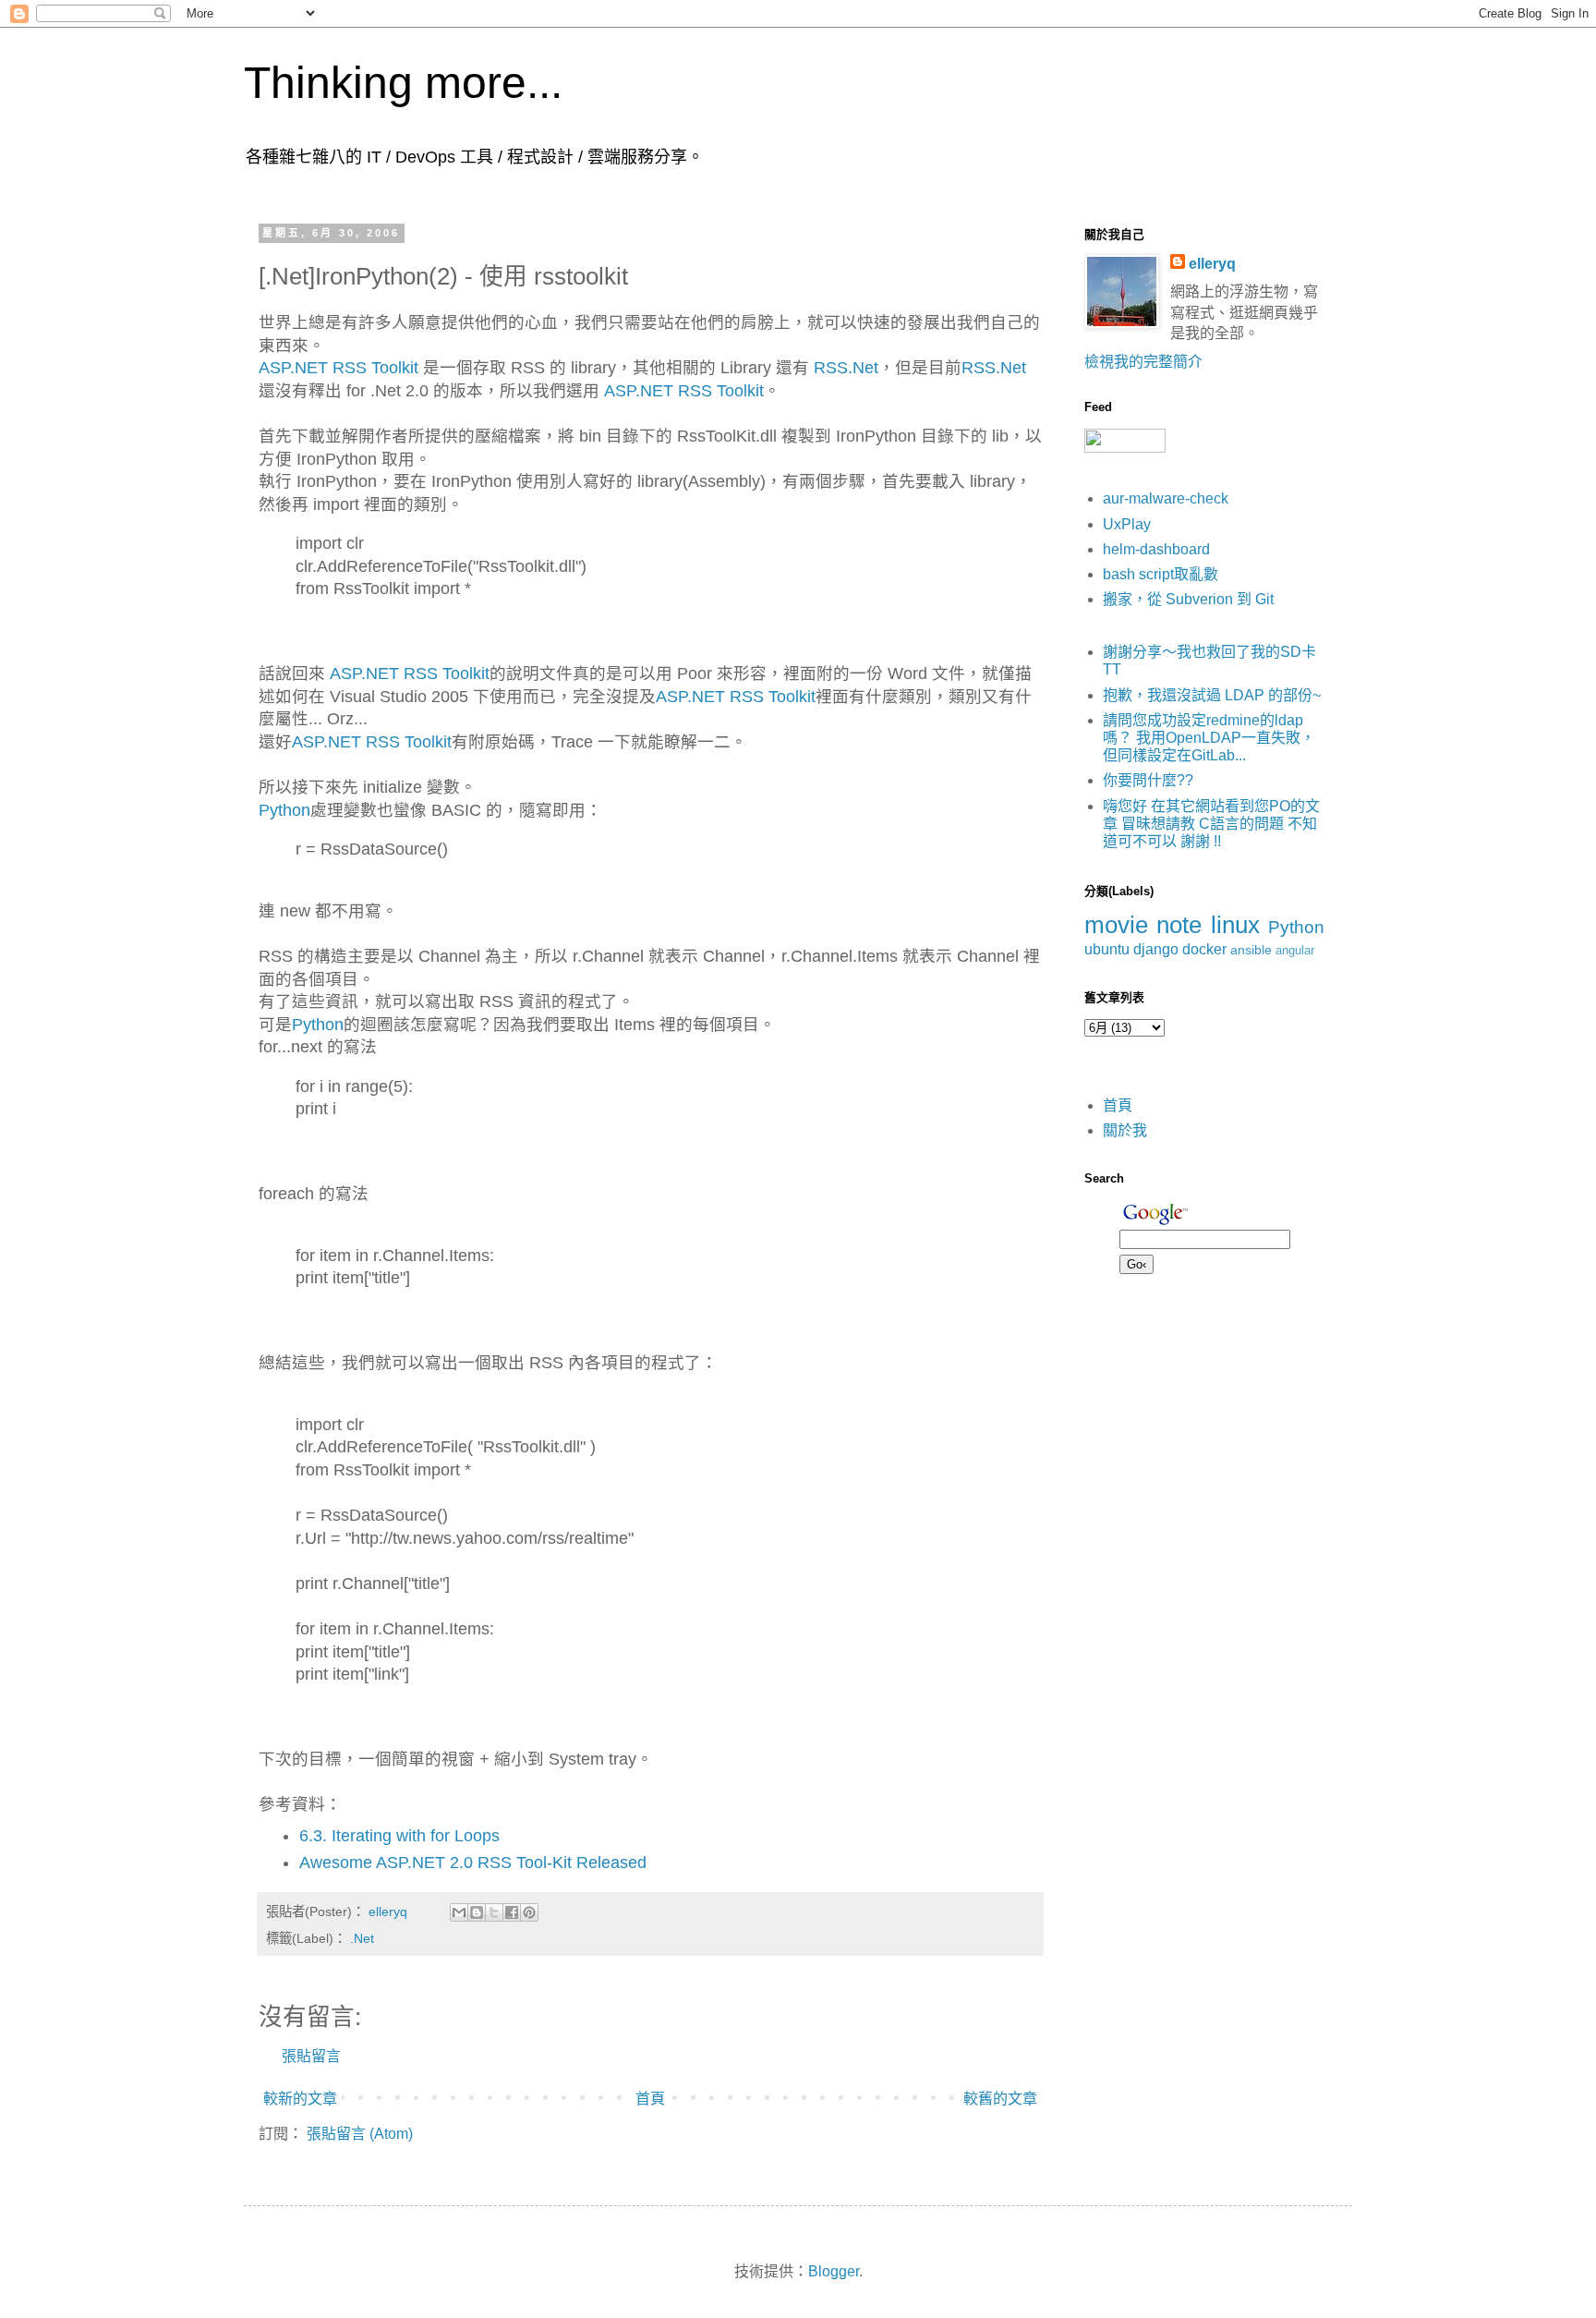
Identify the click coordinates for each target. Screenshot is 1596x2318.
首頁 (650, 2099)
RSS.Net (846, 368)
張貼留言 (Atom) (360, 2134)
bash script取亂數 (1161, 574)
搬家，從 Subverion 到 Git (1188, 599)
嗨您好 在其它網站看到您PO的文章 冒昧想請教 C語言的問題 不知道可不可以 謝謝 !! (1211, 824)
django (1156, 949)
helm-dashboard (1156, 549)
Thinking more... (403, 83)
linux (1235, 925)
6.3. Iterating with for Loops (399, 1836)
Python (284, 810)
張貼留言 (311, 2056)
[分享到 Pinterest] (529, 1912)
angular (1295, 950)
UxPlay (1127, 524)
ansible (1251, 950)
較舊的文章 (1000, 2099)
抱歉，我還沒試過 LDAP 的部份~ (1212, 695)
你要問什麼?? (1148, 780)
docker (1204, 949)
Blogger (834, 2271)
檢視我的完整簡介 (1143, 362)
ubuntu (1107, 949)
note (1179, 925)
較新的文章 (300, 2099)
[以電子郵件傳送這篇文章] (459, 1912)
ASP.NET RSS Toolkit (339, 368)
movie (1116, 925)
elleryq (1212, 264)
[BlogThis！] (477, 1912)
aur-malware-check (1166, 498)
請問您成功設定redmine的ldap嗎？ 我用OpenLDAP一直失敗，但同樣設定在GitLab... (1209, 738)
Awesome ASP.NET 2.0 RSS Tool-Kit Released (473, 1863)
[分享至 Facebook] (512, 1912)
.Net (362, 1938)
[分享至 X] (494, 1912)
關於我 (1125, 1130)
